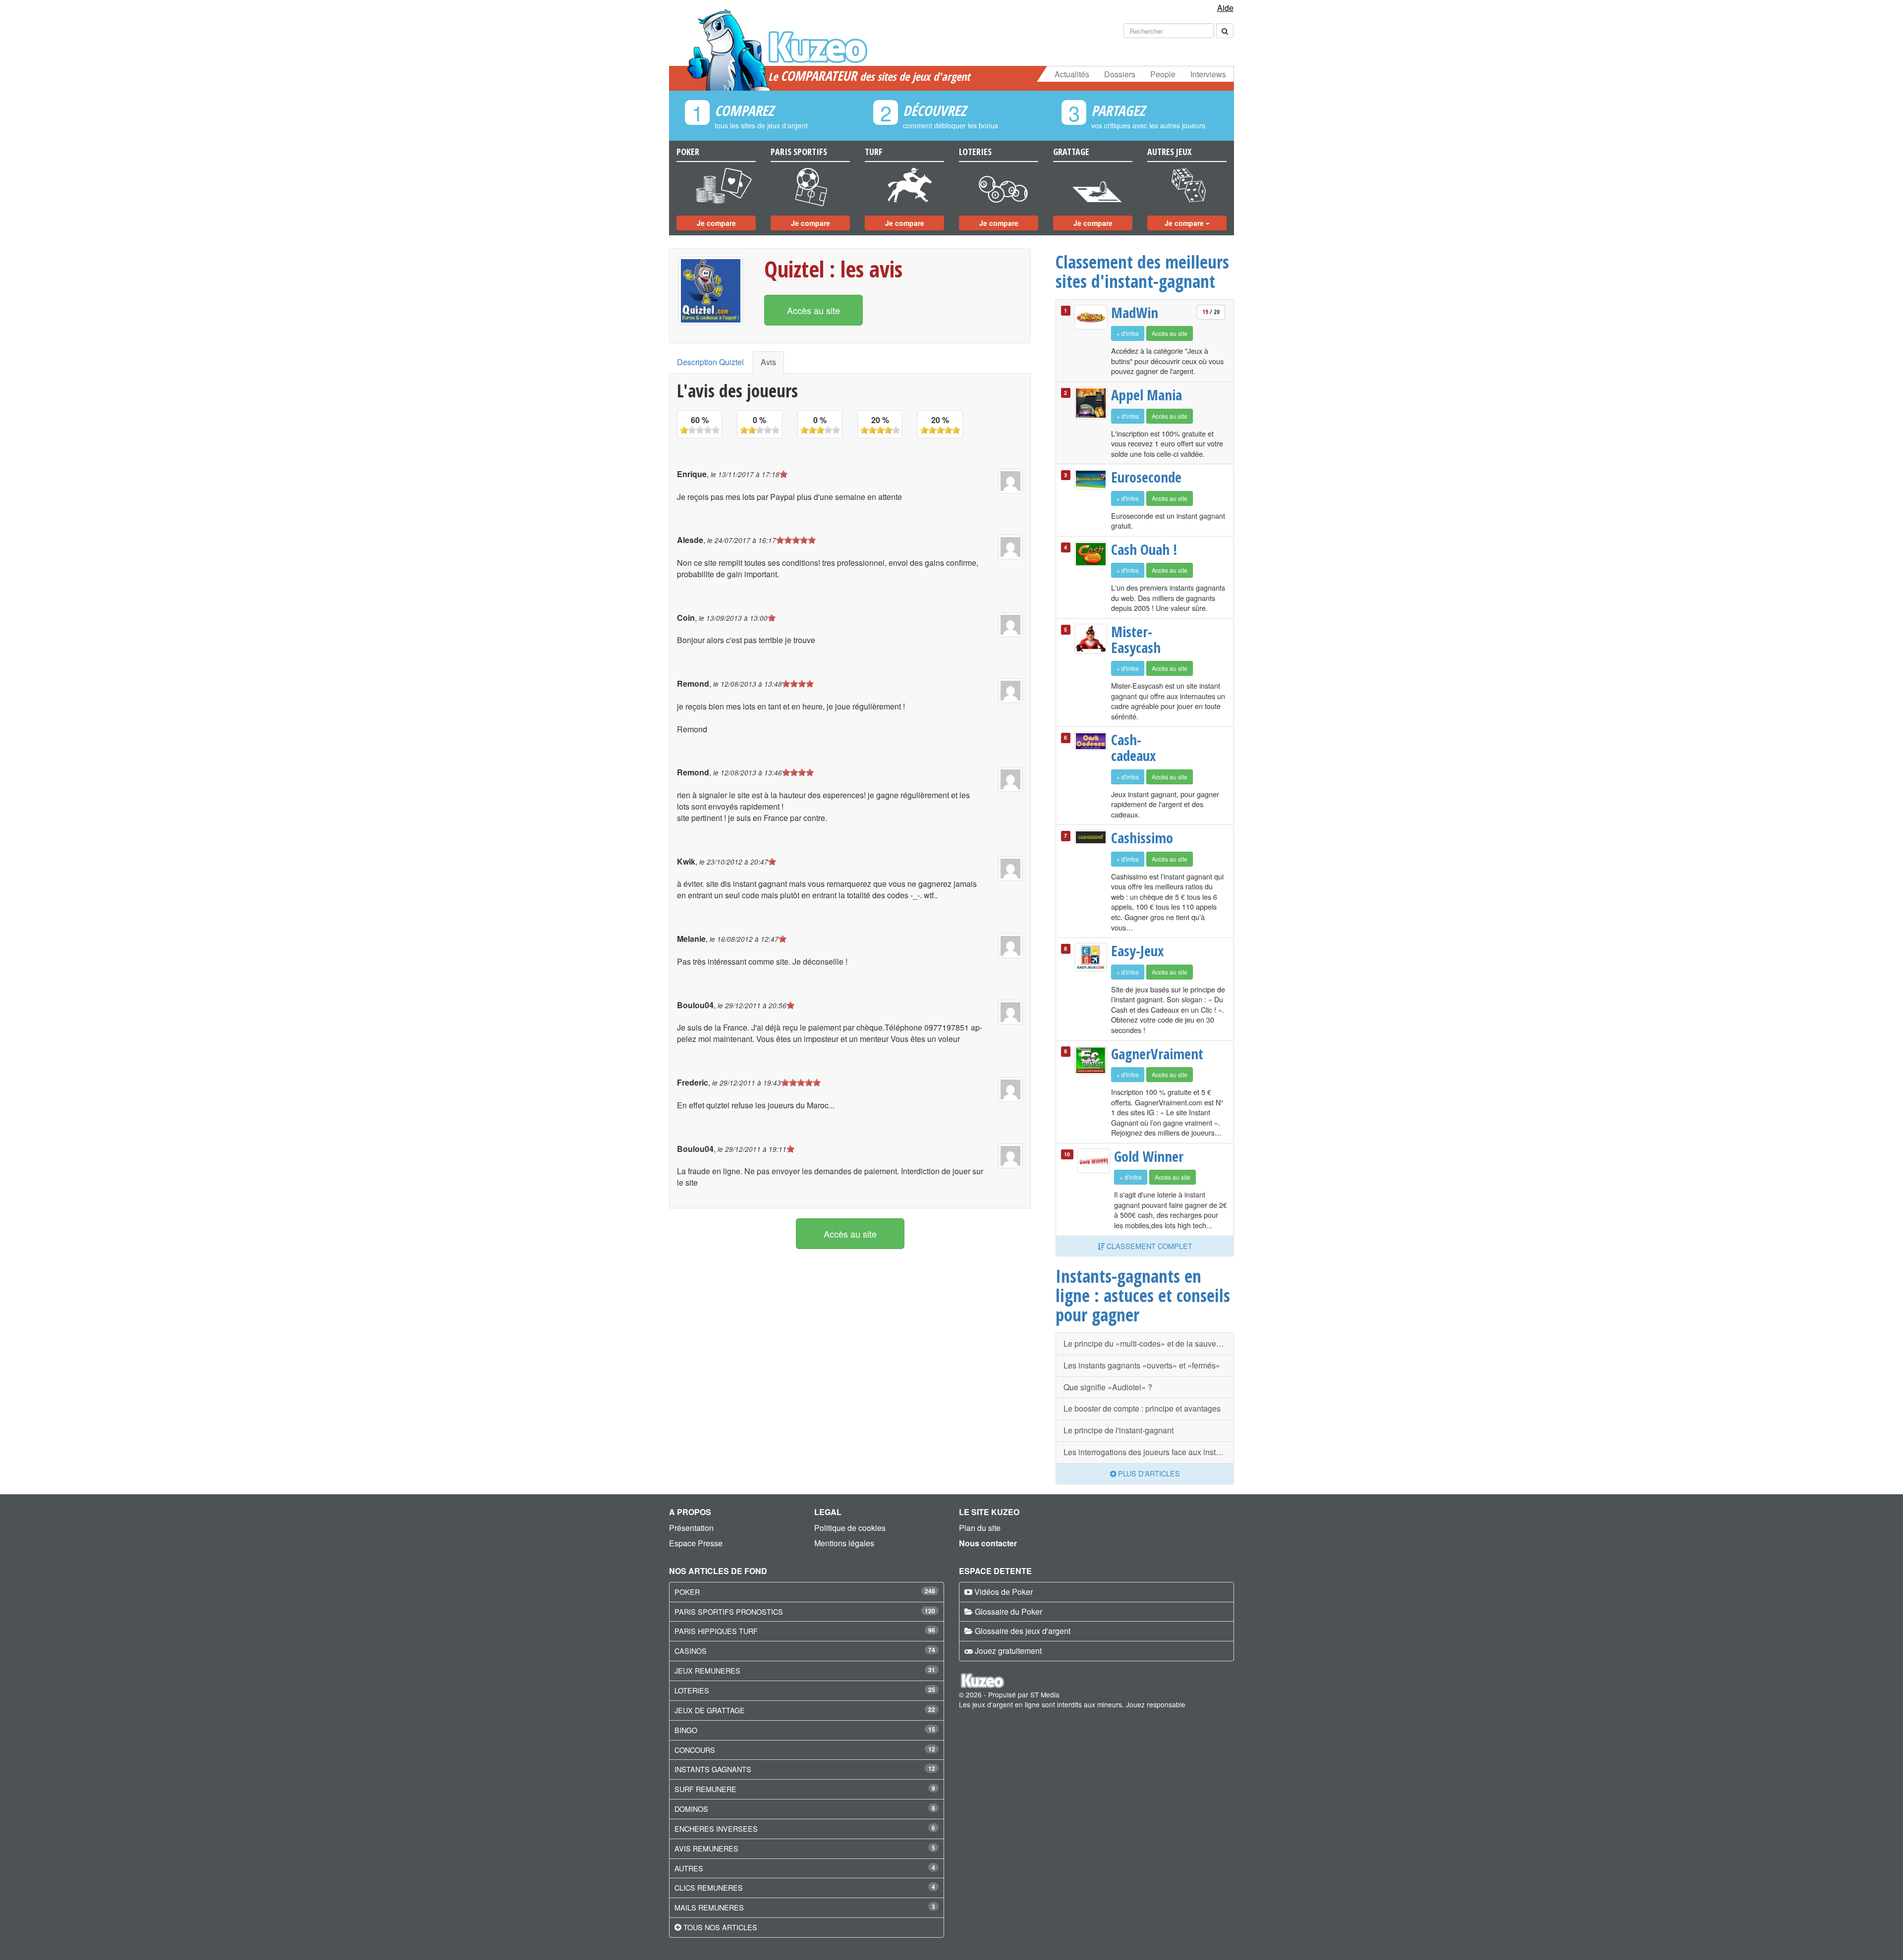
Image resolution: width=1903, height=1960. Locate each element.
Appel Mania (1147, 395)
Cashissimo (1142, 838)
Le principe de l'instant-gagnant (1119, 1430)
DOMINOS (691, 1809)
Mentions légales (844, 1543)
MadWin (1135, 313)
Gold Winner (1149, 1156)
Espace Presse (696, 1543)
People (1163, 74)
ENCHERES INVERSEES (716, 1828)
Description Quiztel (710, 362)
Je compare (716, 223)
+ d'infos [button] (1128, 333)
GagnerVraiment (1148, 1054)
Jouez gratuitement (1008, 1651)
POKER (687, 1592)
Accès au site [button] (813, 310)
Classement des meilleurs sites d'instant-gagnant (1142, 271)
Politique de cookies (850, 1528)
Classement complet (1148, 1246)
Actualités (1072, 74)
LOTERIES (692, 1690)
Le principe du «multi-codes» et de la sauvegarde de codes (1149, 1343)
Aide (1225, 8)
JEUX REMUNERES (707, 1670)
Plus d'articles (1148, 1473)
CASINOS (691, 1651)
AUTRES (689, 1868)
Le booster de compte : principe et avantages (1142, 1408)
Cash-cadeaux (1134, 747)
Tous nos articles (720, 1927)
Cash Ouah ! (1144, 549)
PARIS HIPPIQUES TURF (716, 1631)
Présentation (691, 1528)
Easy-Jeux (1138, 951)
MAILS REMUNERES (709, 1907)
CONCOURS (695, 1750)
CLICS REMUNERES (709, 1887)
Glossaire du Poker (1008, 1611)
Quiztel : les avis (833, 269)
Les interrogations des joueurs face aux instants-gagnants (1149, 1452)
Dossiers (1120, 74)
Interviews (1208, 74)
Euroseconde (1146, 477)
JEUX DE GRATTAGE (710, 1710)
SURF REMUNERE (705, 1789)
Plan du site (980, 1528)
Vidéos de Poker (1004, 1592)
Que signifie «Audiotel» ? (1108, 1387)
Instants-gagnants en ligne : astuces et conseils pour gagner (1143, 1295)
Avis (768, 362)
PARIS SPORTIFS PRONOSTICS (729, 1611)
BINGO (686, 1730)
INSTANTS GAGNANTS (713, 1769)
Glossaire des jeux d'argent (1023, 1631)
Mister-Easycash (1136, 639)
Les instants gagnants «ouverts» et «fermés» (1142, 1365)
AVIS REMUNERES (706, 1848)
